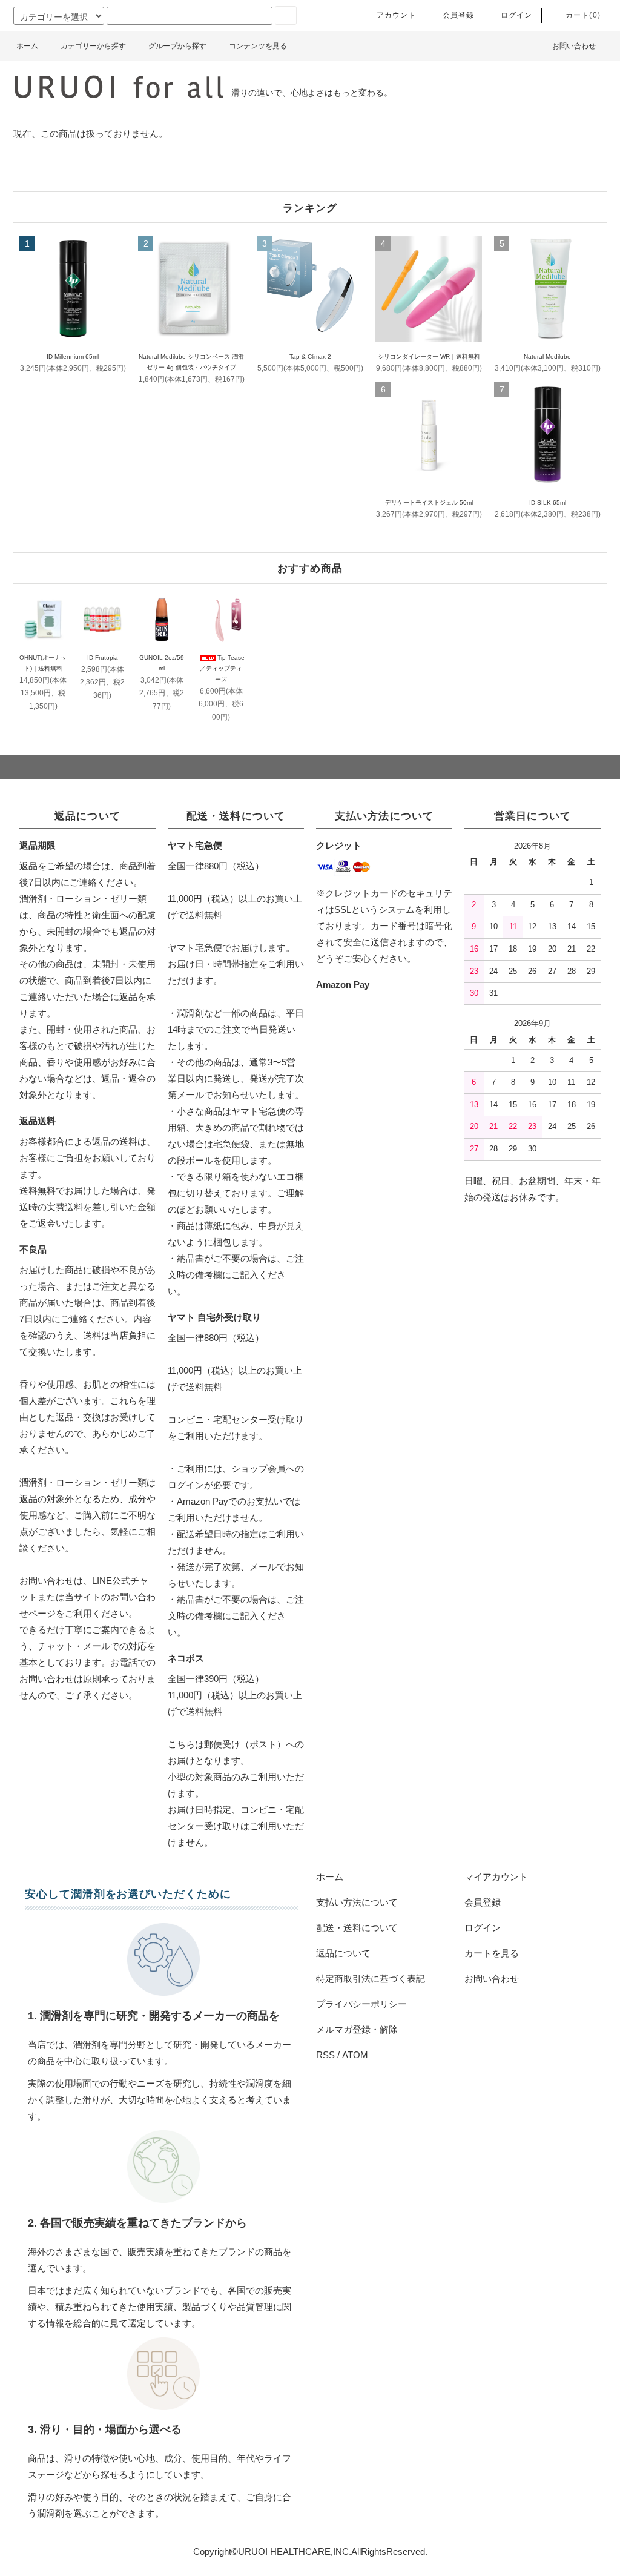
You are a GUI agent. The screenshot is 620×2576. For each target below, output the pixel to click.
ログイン (517, 15)
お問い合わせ (574, 46)
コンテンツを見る (258, 46)
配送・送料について (357, 1928)
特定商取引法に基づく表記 (371, 1978)
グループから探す (177, 46)
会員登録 (459, 15)
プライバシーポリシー (361, 2004)
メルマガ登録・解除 (357, 2029)
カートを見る (492, 1953)
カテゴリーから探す (93, 46)
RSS (325, 2055)
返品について (343, 1953)
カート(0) (583, 15)
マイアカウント (496, 1877)
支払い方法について (357, 1902)
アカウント (397, 15)
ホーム (27, 46)
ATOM (355, 2055)
